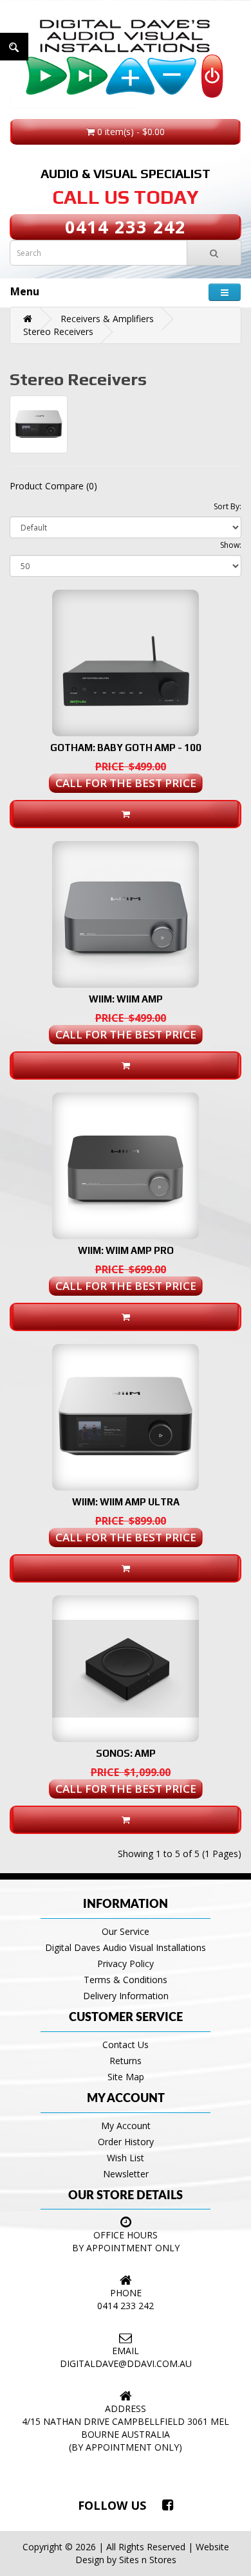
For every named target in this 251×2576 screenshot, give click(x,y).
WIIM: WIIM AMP (126, 999)
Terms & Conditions (126, 1980)
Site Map (126, 2077)
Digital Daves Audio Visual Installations (126, 1947)
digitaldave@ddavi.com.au (126, 2363)
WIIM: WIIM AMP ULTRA (126, 1502)
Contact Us (126, 2045)
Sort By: (228, 506)
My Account (126, 2126)
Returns (126, 2061)
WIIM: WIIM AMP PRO (126, 1250)
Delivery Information (126, 1996)
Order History (126, 2142)
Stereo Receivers (58, 331)
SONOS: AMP (126, 1753)
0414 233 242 (126, 227)
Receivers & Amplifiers (107, 319)
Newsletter (126, 2174)
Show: (231, 545)
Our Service (126, 1931)
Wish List (126, 2158)
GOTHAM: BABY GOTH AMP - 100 (126, 748)
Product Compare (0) (53, 486)
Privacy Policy (126, 1964)
